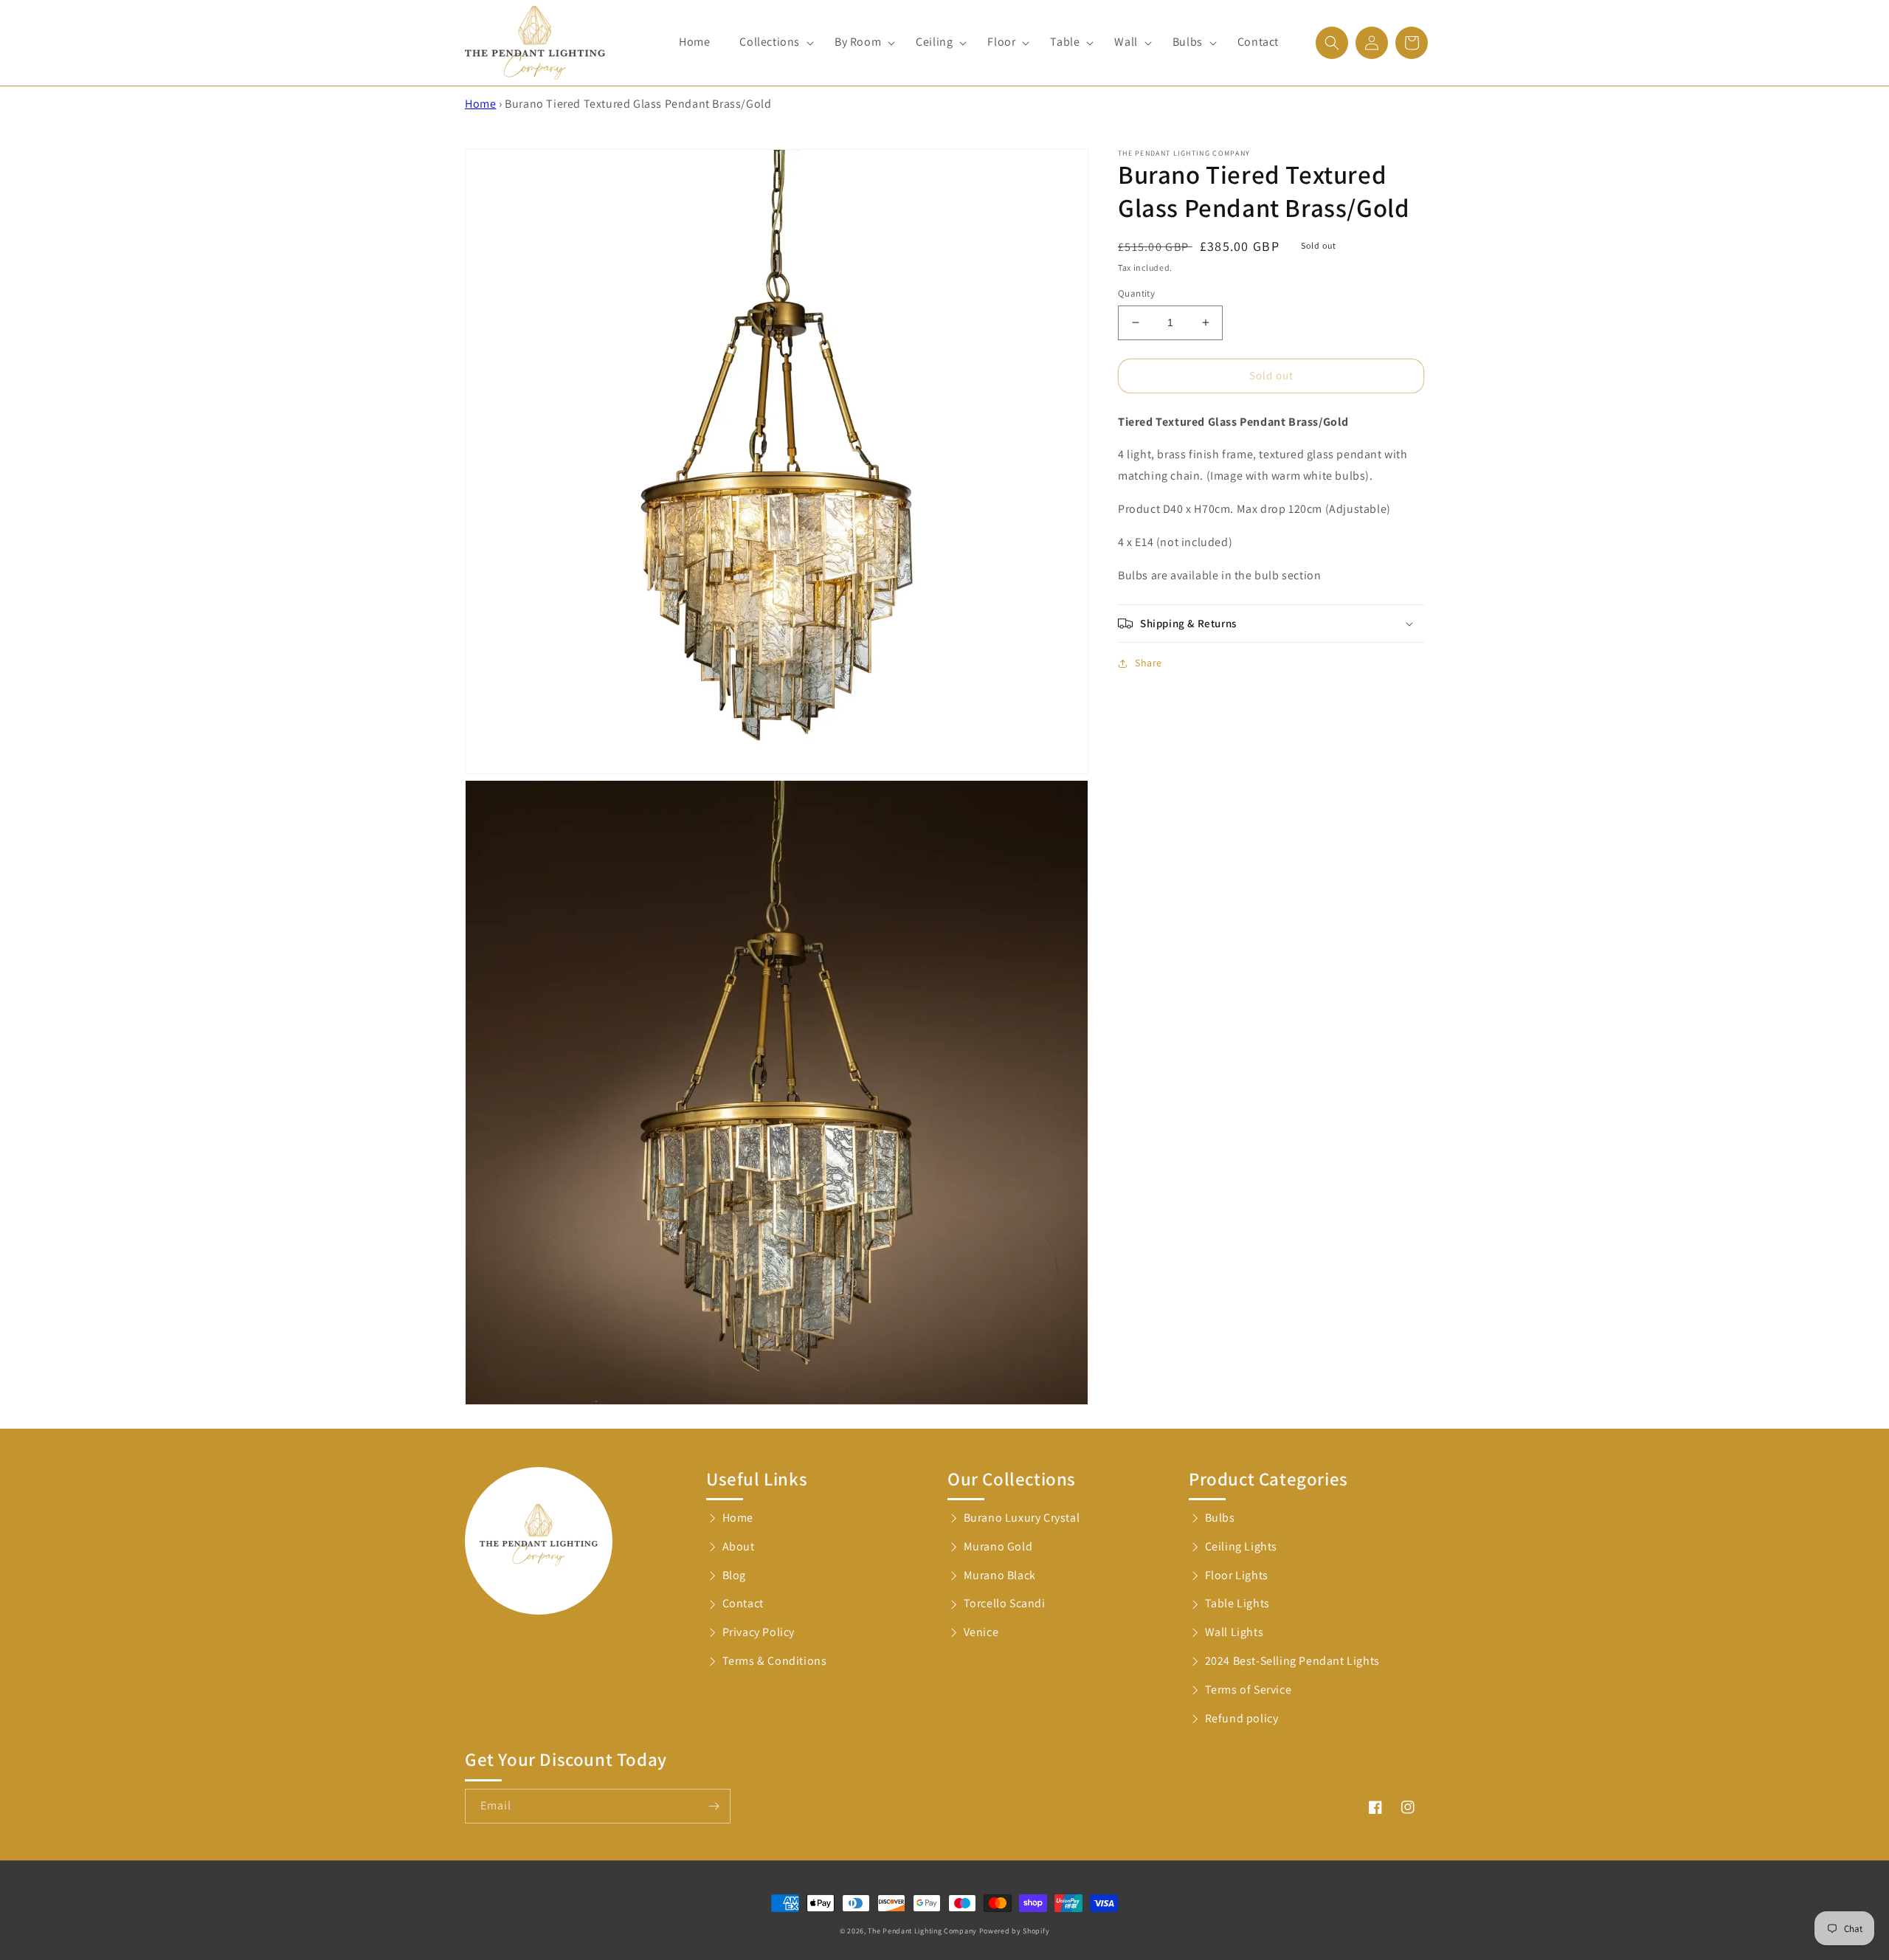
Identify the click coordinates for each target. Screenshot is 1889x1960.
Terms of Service (1249, 1690)
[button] (772, 42)
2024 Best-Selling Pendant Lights (1292, 1661)
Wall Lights (1234, 1632)
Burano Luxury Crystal (1022, 1518)
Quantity (1136, 293)
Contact (743, 1603)
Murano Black (1000, 1575)
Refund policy (1242, 1718)
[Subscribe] (714, 1806)
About (739, 1546)
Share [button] (1149, 663)
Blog (734, 1575)
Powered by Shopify (1015, 1931)
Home (480, 104)
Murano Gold (998, 1546)
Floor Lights (1237, 1575)
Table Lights (1237, 1603)
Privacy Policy (759, 1632)
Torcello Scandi (1005, 1603)
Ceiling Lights (1241, 1546)
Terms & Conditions (775, 1661)
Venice (981, 1632)
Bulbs (1220, 1518)
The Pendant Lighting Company (922, 1931)
